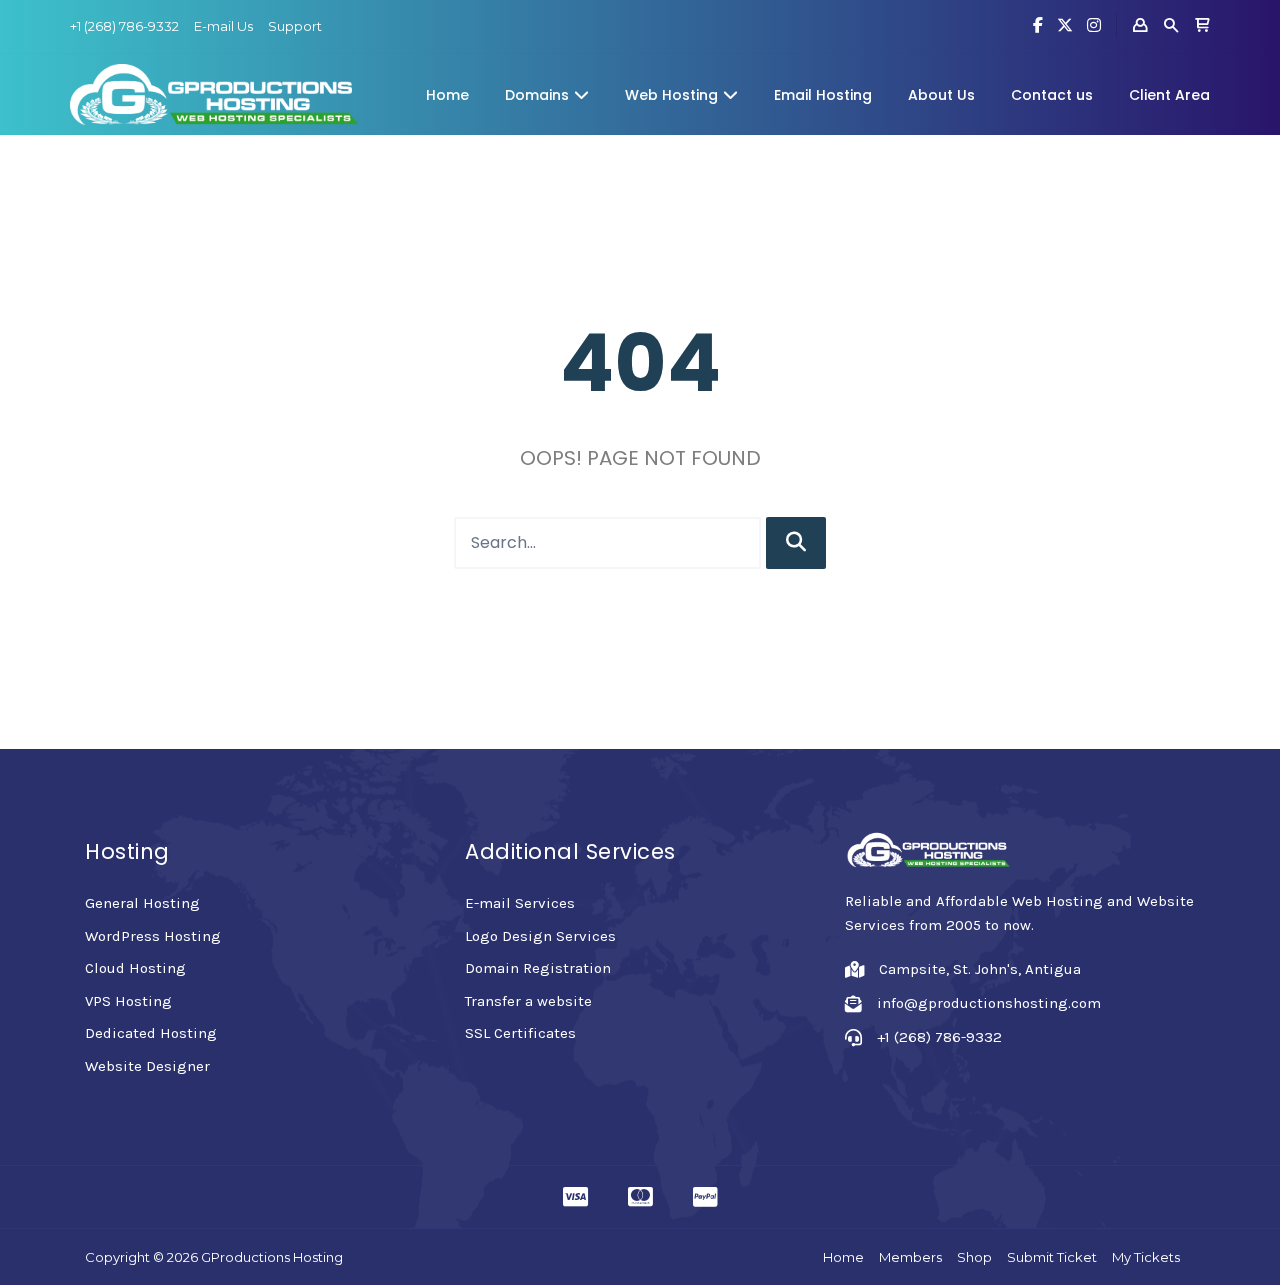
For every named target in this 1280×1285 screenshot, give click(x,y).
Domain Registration (538, 968)
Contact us (1052, 95)
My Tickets (1146, 1257)
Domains (537, 95)
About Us (941, 95)
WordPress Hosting (153, 936)
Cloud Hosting (135, 968)
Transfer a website (528, 1001)
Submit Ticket (1052, 1257)
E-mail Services (520, 903)
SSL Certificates (520, 1033)
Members (910, 1257)
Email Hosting (823, 95)
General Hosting (142, 903)
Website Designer (147, 1066)
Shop (974, 1257)
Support (295, 26)
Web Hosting (671, 95)
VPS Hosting (128, 1001)
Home (447, 95)
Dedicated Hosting (151, 1033)
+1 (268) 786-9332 (124, 26)
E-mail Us (223, 26)
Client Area (1169, 95)
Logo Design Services (540, 936)
